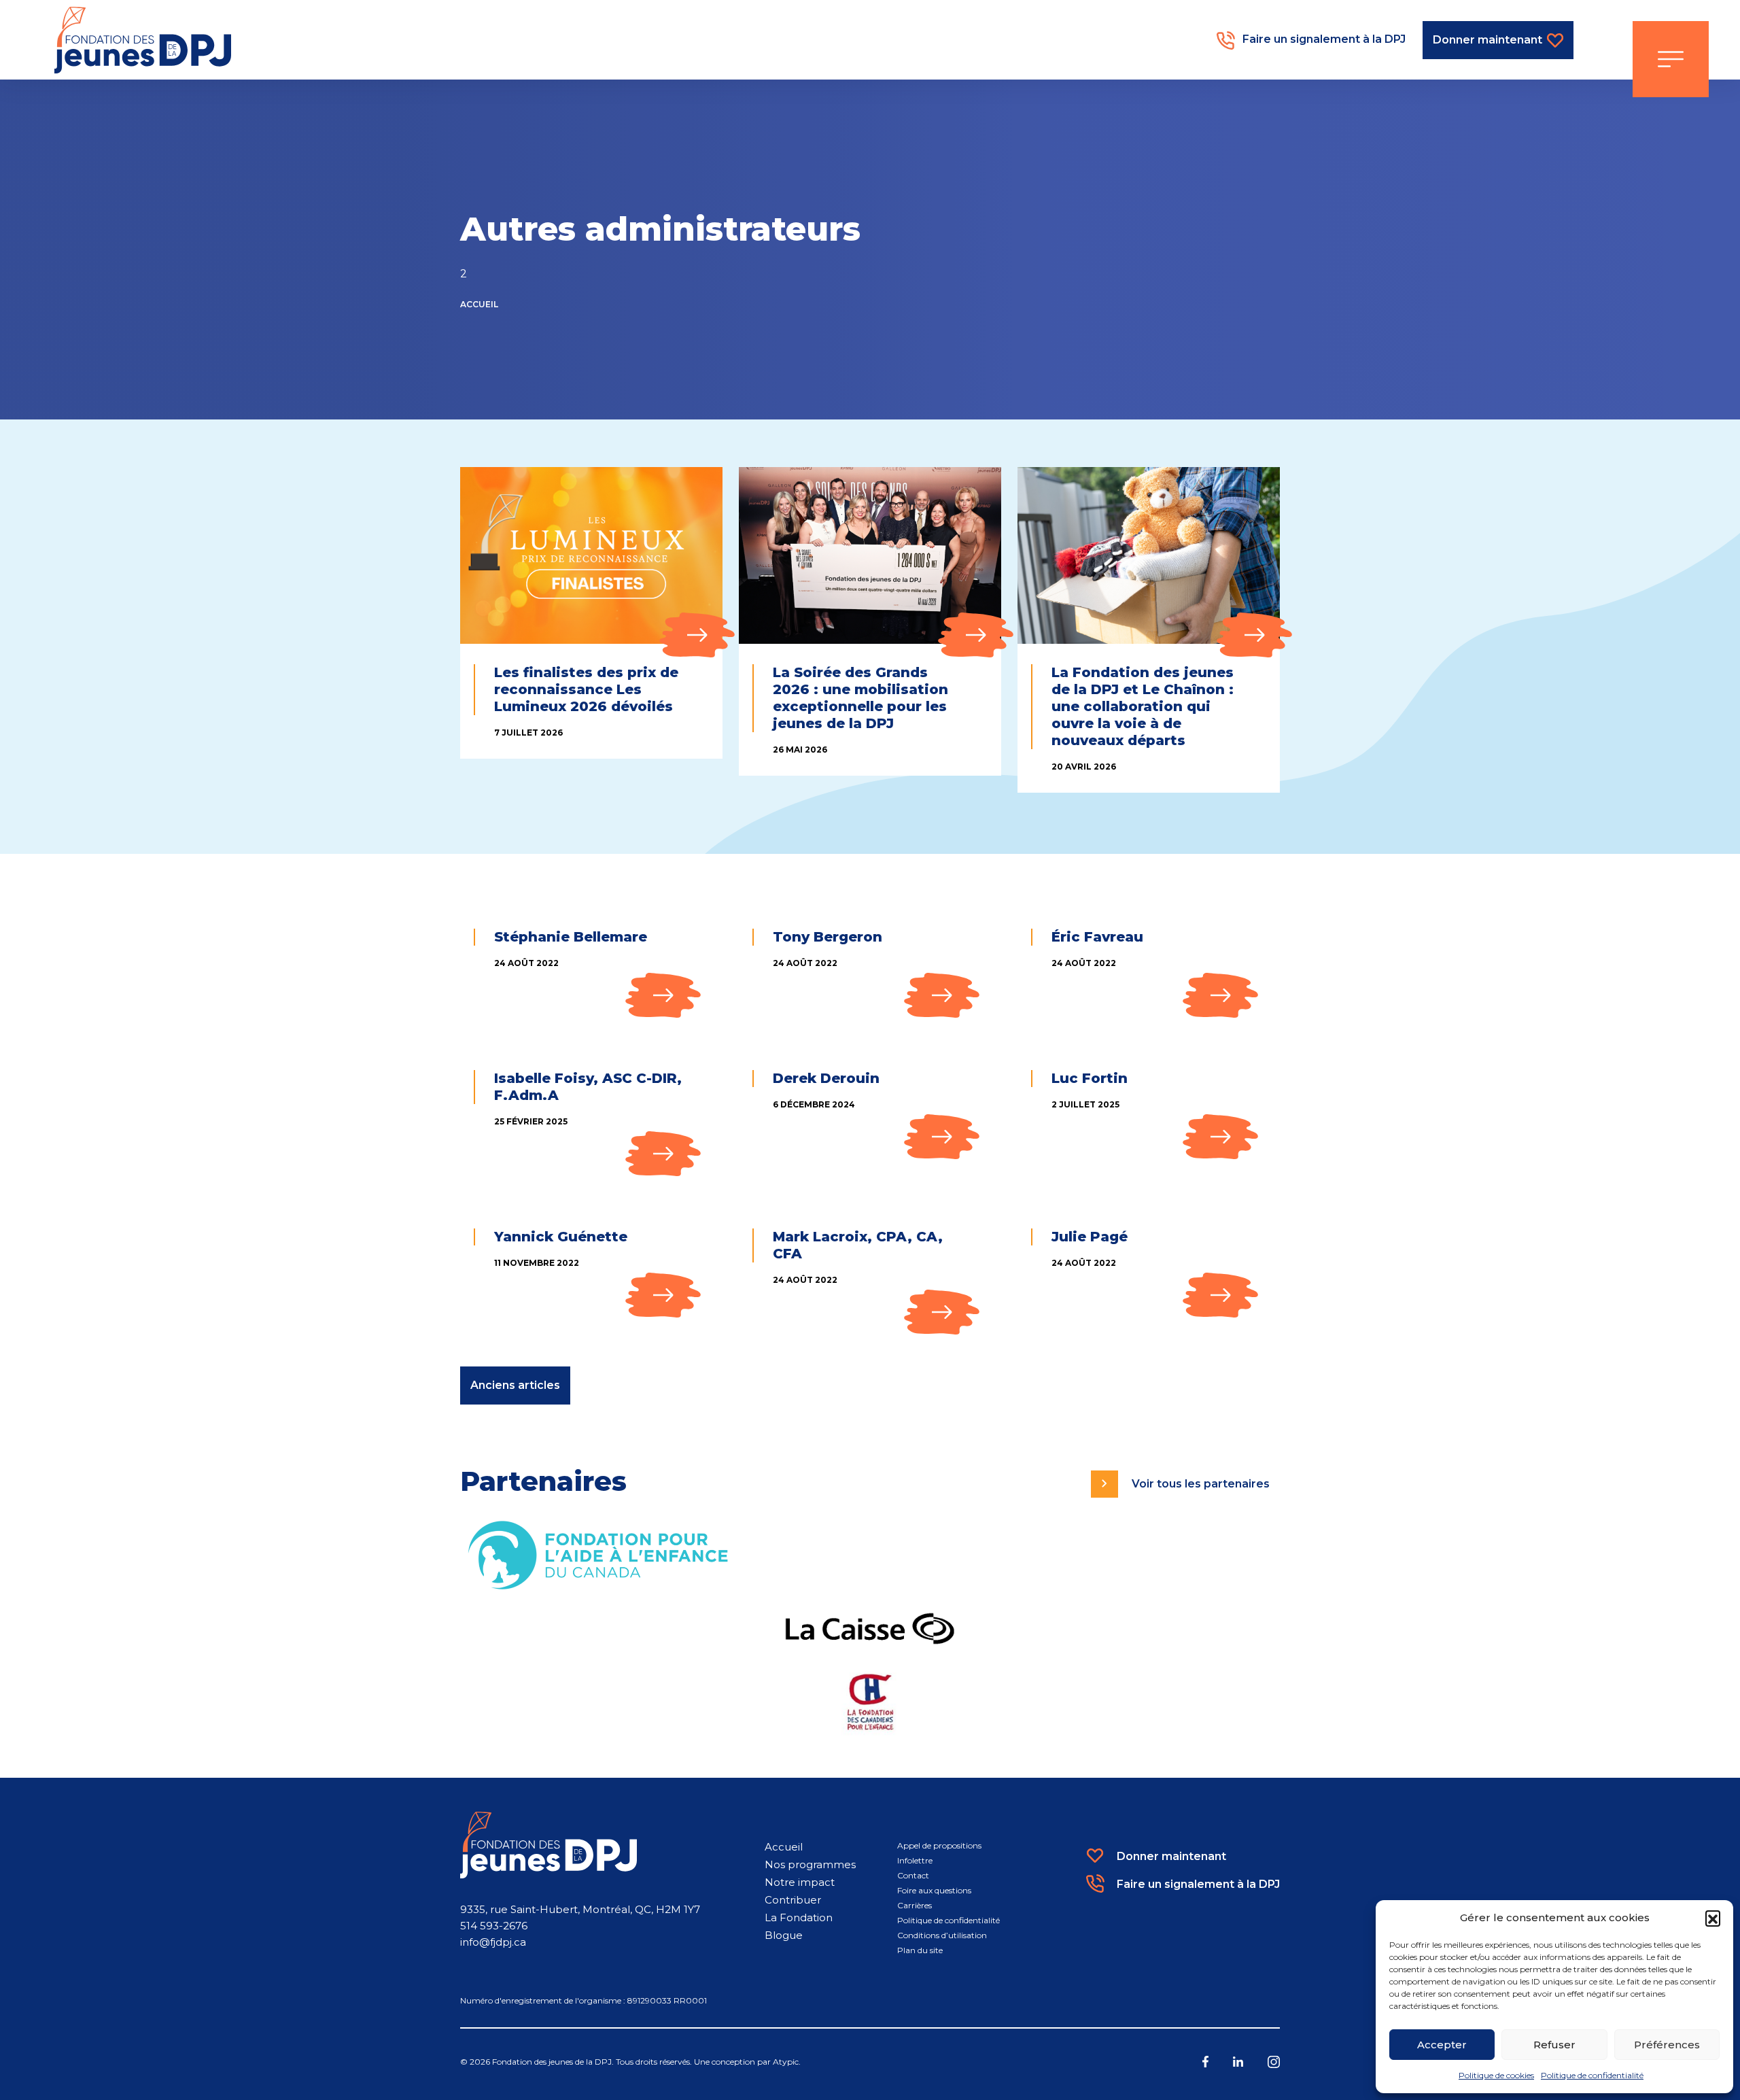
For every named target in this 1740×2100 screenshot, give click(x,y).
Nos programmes (810, 1864)
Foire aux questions (934, 1890)
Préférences (1667, 2045)
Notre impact (800, 1882)
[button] (1713, 1918)
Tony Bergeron (828, 937)
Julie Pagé (1090, 1237)
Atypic (786, 2062)
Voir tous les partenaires (1201, 1484)
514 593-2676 (494, 1926)
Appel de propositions (939, 1845)
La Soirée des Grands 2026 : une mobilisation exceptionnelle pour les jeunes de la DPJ (860, 698)
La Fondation (799, 1917)
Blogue (784, 1935)
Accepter (1442, 2045)
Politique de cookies (1496, 2075)
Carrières (915, 1905)
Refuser (1554, 2045)
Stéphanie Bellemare (571, 937)
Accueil (479, 304)
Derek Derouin (826, 1078)
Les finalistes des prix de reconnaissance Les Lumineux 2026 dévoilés (586, 689)
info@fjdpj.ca (493, 1942)
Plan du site (920, 1950)
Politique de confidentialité (1592, 2075)
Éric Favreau (1097, 937)
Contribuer (793, 1900)
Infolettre (915, 1860)
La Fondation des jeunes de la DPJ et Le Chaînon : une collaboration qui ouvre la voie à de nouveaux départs (1143, 706)
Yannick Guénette (561, 1237)
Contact (913, 1875)
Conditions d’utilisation (942, 1935)
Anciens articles (515, 1385)
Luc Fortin (1090, 1078)
